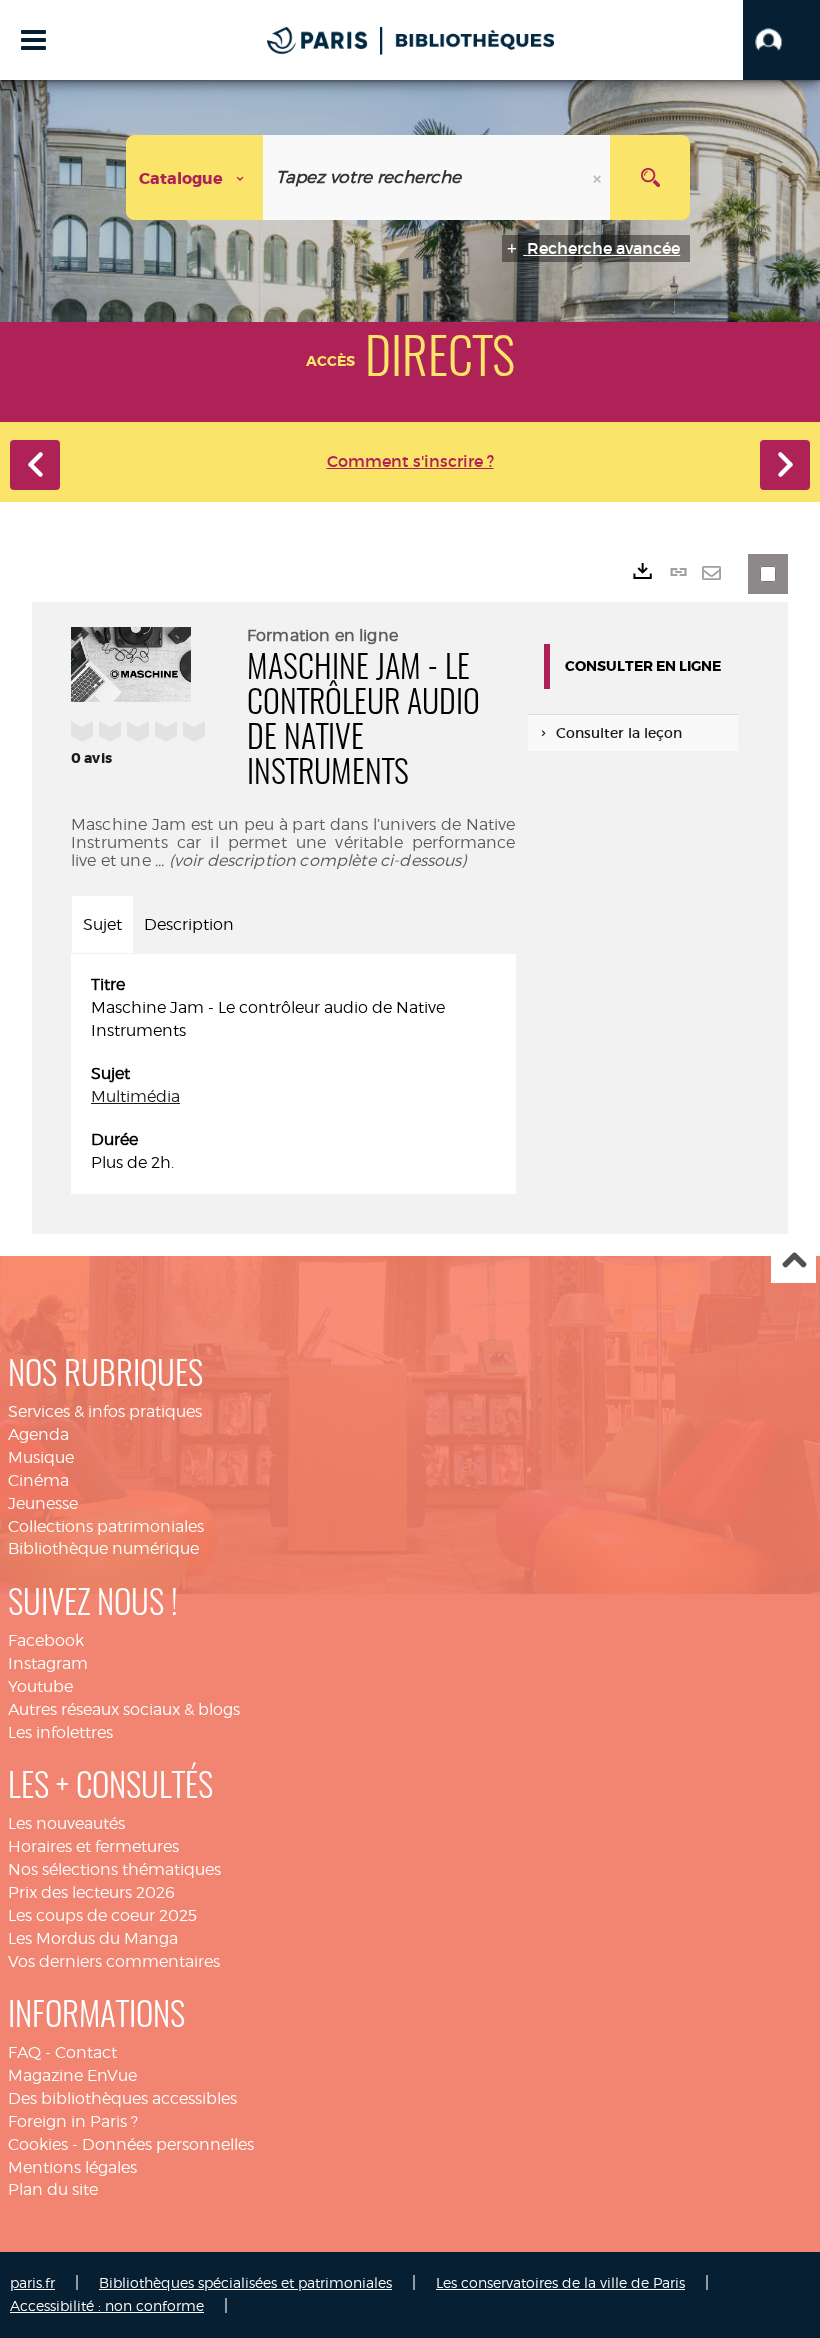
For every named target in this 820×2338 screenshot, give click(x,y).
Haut (793, 1261)
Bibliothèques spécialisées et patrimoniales (245, 2282)
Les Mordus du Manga (93, 1938)
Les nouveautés (66, 1823)
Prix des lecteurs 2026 (91, 1892)
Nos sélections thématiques (114, 1869)
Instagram (48, 1663)
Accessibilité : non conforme (107, 2305)
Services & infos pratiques (105, 1411)
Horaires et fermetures (93, 1846)
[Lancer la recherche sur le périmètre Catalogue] (650, 177)
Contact (86, 2052)
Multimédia (135, 1096)
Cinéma (38, 1480)
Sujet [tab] (102, 924)
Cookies (38, 2144)
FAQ (24, 2052)
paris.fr (32, 2282)
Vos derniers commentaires (114, 1961)
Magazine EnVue (72, 2075)
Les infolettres (60, 1732)
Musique (41, 1457)
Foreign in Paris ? (73, 2121)
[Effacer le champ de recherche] (599, 177)
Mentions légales (72, 2167)
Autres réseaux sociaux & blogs (124, 1709)
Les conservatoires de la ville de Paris (560, 2282)
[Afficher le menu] (33, 40)
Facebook (46, 1640)
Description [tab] (189, 924)
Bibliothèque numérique (103, 1548)
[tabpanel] (293, 1074)
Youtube (40, 1686)
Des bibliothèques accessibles (122, 2098)
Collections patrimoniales (106, 1526)
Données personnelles (168, 2144)
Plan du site (53, 2189)
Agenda (38, 1434)
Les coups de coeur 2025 (102, 1915)
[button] (781, 40)
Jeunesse (43, 1503)
